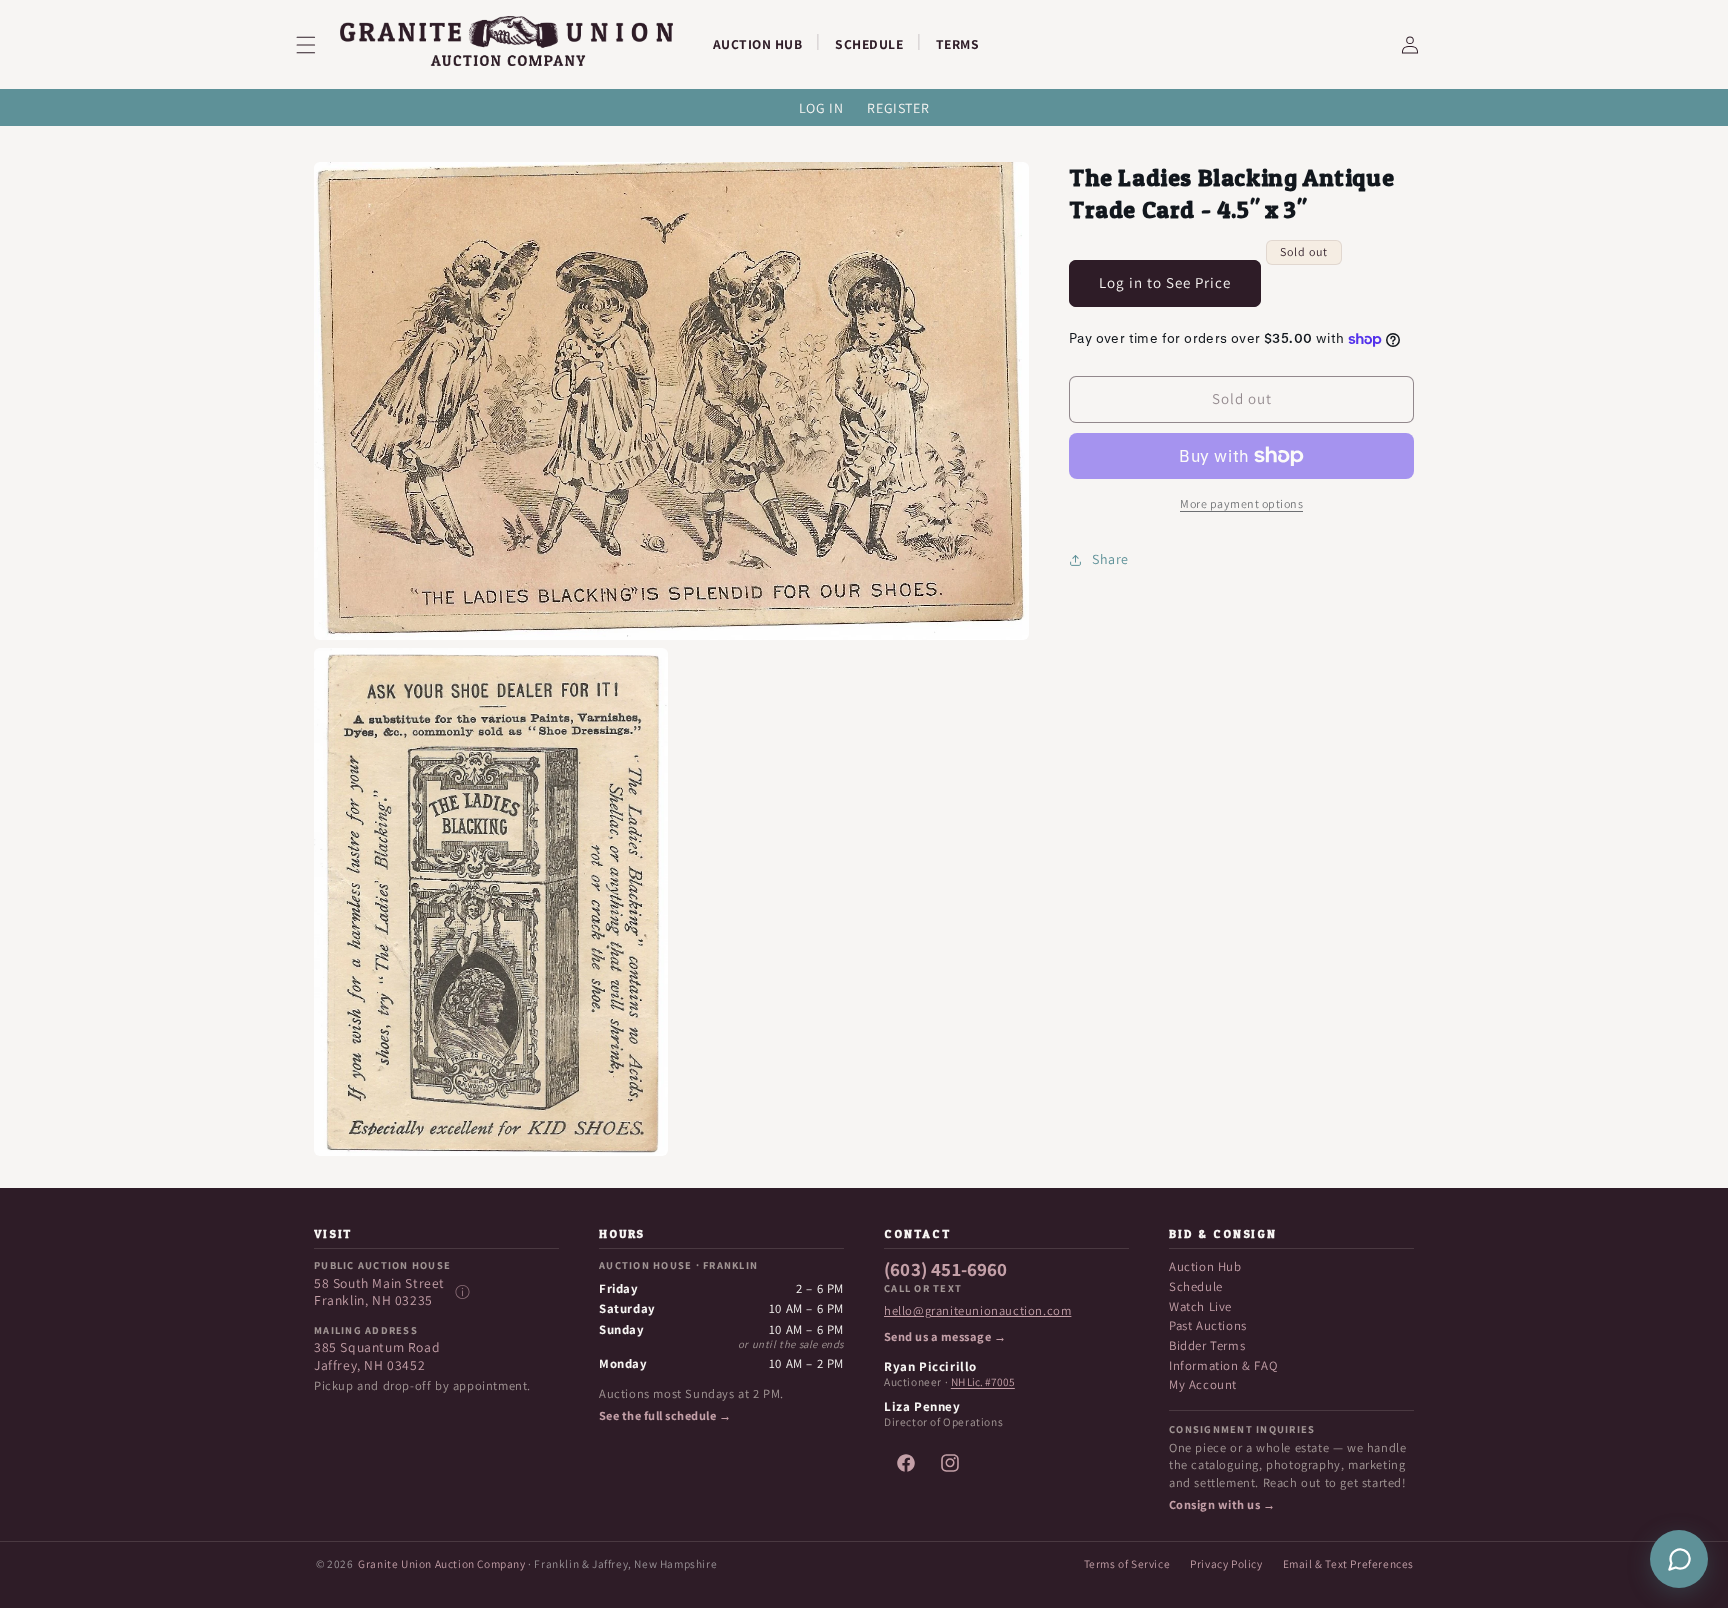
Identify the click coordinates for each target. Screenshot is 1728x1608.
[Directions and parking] (462, 1292)
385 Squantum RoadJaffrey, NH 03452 (377, 1356)
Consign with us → (1222, 1505)
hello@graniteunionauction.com (977, 1311)
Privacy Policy (1226, 1563)
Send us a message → (945, 1337)
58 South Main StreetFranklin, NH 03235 (379, 1292)
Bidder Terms (1207, 1345)
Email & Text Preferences (1348, 1563)
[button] (318, 45)
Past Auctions (1208, 1325)
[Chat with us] (1679, 1559)
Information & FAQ (1223, 1365)
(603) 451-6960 (946, 1270)
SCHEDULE (869, 44)
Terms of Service (1127, 1563)
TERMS (958, 44)
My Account (1203, 1384)
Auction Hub (1205, 1266)
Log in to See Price (1165, 282)
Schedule (1196, 1286)
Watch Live (1200, 1306)
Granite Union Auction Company (441, 1563)
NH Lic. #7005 (983, 1382)
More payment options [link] (1241, 503)
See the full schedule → (665, 1416)
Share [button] (1110, 559)
